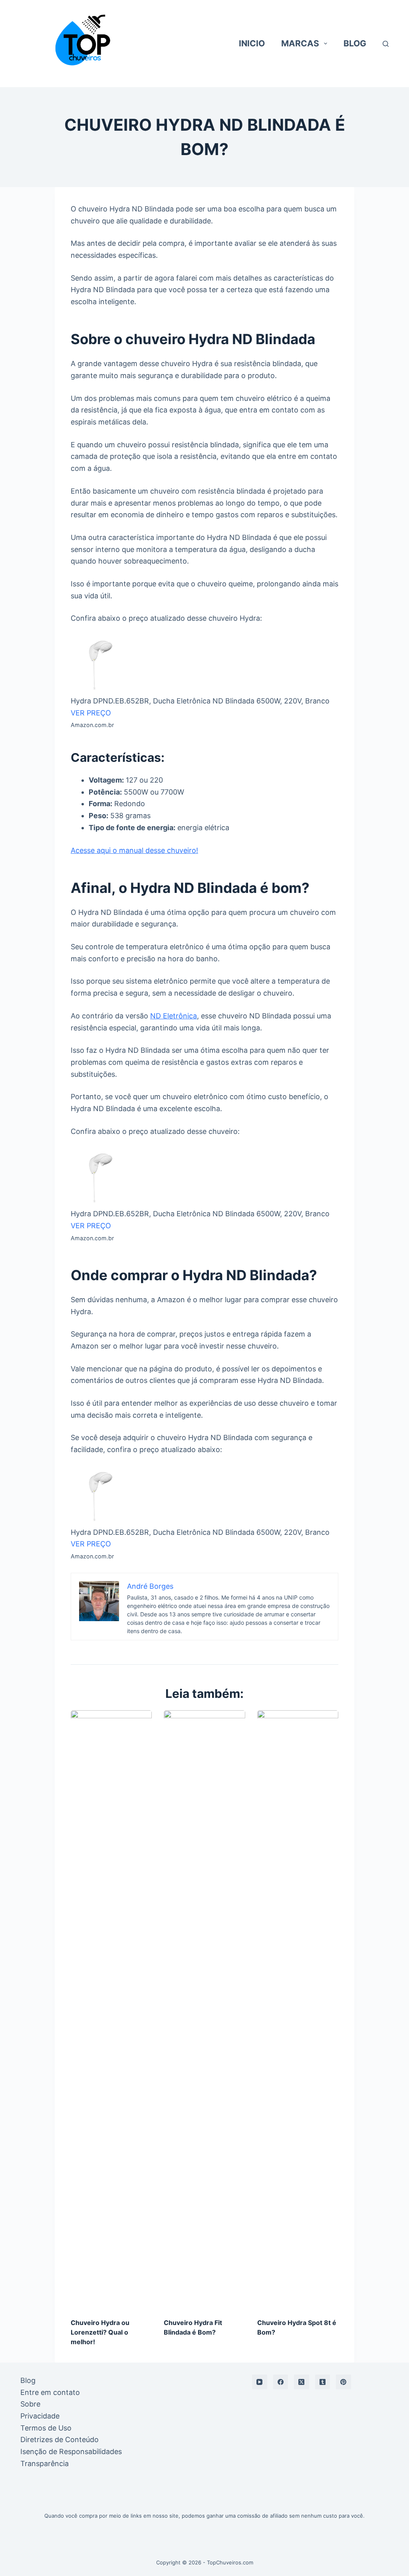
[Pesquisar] (386, 44)
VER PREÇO (91, 713)
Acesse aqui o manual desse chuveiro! (134, 850)
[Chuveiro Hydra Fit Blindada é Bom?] (204, 2010)
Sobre (30, 2404)
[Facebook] (281, 2382)
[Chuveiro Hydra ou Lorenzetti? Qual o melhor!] (111, 2010)
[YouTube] (260, 2382)
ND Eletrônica (174, 1016)
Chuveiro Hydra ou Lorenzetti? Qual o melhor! (100, 2332)
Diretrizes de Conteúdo (60, 2440)
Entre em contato (50, 2392)
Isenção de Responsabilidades (71, 2451)
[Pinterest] (343, 2382)
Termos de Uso (46, 2428)
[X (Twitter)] (302, 2382)
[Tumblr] (323, 2382)
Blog (28, 2380)
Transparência (45, 2463)
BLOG (355, 43)
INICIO (252, 43)
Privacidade (40, 2416)
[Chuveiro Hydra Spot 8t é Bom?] (298, 2010)
